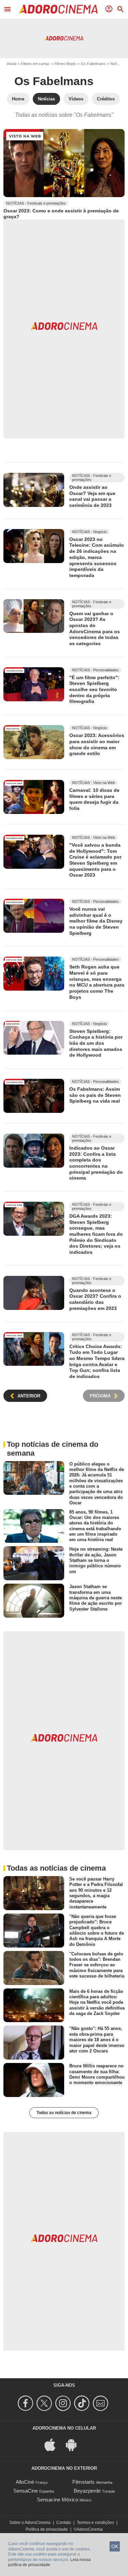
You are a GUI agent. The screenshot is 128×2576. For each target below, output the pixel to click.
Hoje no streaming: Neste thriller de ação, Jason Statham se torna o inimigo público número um (96, 1560)
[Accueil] (58, 9)
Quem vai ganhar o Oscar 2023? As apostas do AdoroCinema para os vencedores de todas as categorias (95, 628)
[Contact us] (102, 2403)
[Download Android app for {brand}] (75, 2444)
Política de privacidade (47, 2529)
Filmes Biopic (65, 64)
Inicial (11, 64)
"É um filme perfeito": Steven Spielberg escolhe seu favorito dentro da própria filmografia (94, 690)
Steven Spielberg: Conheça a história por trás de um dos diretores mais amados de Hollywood (96, 1043)
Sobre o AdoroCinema (30, 2523)
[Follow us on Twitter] (45, 2403)
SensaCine (26, 2491)
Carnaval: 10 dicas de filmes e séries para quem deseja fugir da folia (94, 799)
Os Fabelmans (93, 64)
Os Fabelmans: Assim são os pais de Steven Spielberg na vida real (95, 1095)
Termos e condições (95, 2523)
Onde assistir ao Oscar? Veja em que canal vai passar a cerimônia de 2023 (92, 496)
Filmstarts (83, 2482)
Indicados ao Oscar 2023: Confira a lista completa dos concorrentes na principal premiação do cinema (96, 1163)
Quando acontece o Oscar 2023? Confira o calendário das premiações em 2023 (95, 1299)
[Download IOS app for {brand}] (54, 2444)
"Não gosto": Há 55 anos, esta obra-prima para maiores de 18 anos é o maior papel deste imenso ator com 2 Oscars (97, 2039)
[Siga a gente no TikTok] (83, 2403)
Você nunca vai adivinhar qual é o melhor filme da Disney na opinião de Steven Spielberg (96, 921)
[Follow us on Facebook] (26, 2403)
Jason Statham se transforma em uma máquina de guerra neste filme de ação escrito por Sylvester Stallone (96, 1598)
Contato (64, 2523)
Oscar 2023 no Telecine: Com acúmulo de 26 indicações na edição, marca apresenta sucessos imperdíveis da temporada (97, 557)
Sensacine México (58, 2500)
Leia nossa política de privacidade (49, 2562)
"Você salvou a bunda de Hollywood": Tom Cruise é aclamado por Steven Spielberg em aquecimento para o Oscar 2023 (95, 860)
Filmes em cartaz (35, 64)
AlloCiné (25, 2482)
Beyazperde (87, 2491)
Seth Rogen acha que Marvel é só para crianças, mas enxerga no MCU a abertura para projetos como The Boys (97, 982)
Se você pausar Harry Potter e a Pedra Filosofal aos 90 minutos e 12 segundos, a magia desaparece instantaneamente (96, 1893)
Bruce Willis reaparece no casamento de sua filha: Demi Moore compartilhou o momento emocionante (97, 2074)
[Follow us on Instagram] (64, 2403)
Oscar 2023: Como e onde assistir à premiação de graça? (61, 214)
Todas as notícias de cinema (64, 2113)
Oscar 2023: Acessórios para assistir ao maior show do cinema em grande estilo (97, 744)
